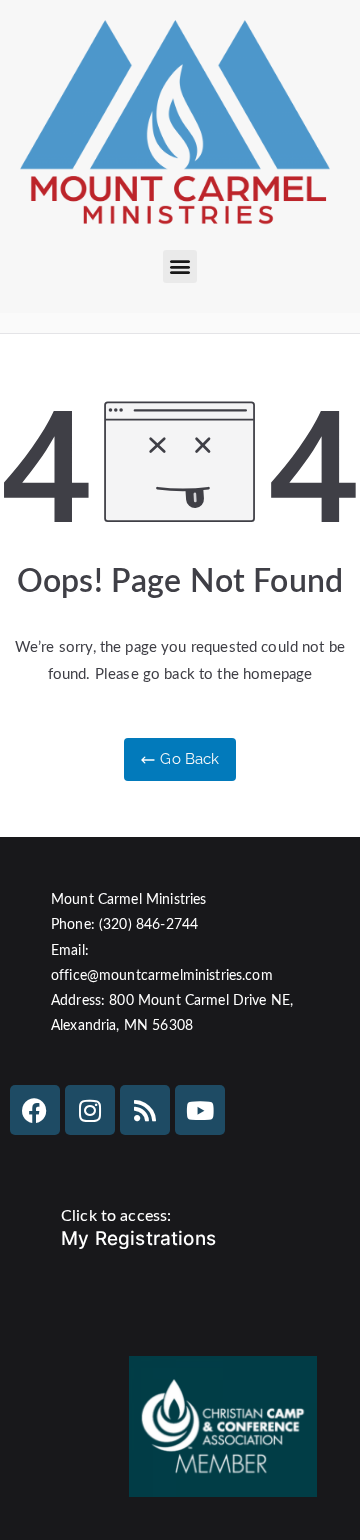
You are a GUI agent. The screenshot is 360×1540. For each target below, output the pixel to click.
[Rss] (145, 1110)
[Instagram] (90, 1110)
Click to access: (116, 1216)
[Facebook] (35, 1110)
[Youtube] (200, 1110)
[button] (179, 266)
